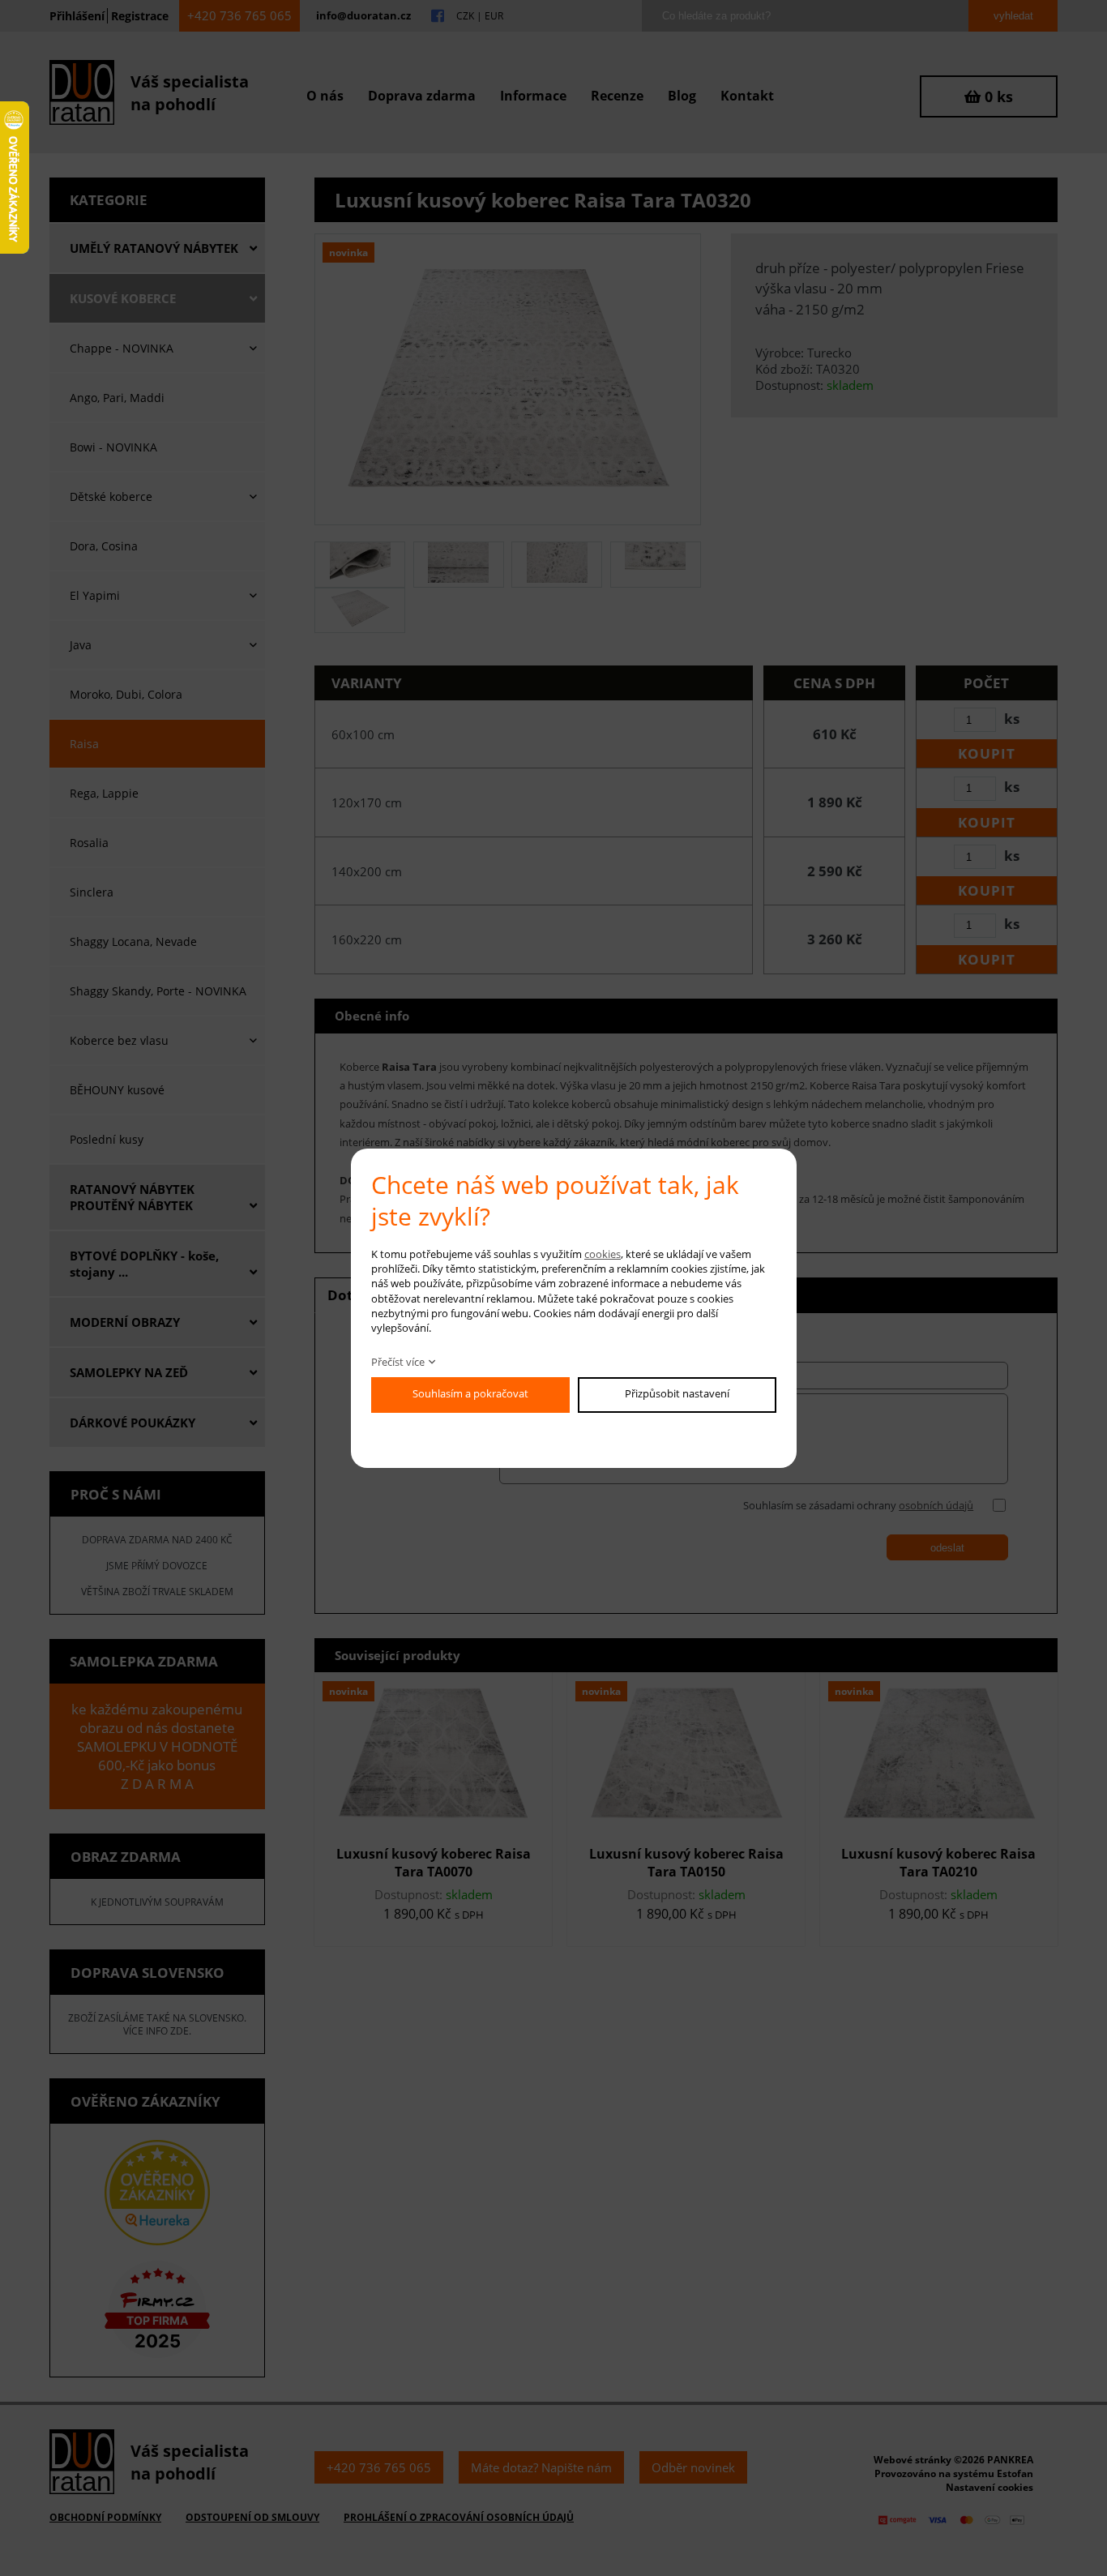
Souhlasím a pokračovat (470, 1393)
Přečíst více (398, 1362)
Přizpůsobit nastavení (677, 1393)
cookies (603, 1254)
